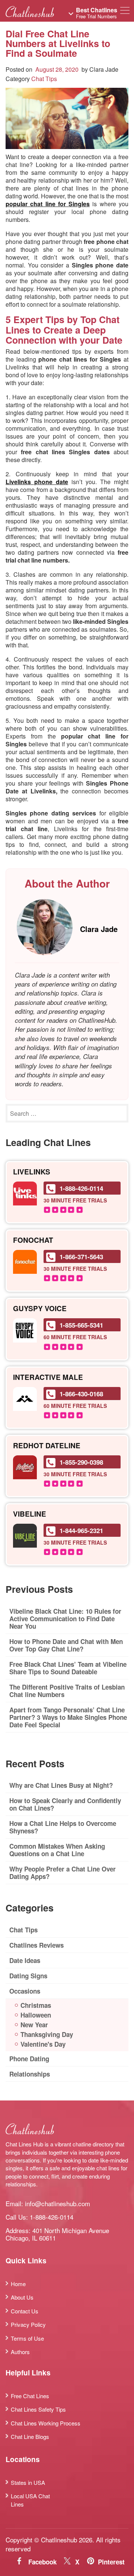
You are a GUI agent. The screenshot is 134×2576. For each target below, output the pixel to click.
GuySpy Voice (40, 1309)
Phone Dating (29, 2059)
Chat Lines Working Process (46, 2423)
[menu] (125, 12)
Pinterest (111, 2562)
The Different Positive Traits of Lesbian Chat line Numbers (67, 1691)
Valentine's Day (43, 2044)
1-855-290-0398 (81, 1462)
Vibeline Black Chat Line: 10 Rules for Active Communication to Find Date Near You (65, 1619)
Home (18, 2284)
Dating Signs (28, 1976)
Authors (20, 2352)
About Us (22, 2297)
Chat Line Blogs (30, 2436)
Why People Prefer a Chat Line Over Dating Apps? (63, 1873)
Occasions (25, 1991)
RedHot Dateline (47, 1446)
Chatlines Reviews (36, 1945)
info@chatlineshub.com (58, 2203)
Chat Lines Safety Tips (38, 2409)
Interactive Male (48, 1377)
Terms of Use (27, 2338)
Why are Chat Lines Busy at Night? (61, 1785)
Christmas (36, 2005)
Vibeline (30, 1514)
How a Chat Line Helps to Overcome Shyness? (63, 1827)
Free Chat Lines (30, 2396)
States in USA (28, 2482)
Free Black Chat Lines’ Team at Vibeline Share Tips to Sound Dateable (68, 1668)
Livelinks (32, 1172)
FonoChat (33, 1240)
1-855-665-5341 (81, 1325)
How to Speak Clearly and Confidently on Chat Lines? (65, 1804)
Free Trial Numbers (97, 13)
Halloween (36, 2015)
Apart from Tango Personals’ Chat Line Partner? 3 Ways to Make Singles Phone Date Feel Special (68, 1717)
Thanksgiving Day (47, 2034)
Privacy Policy (28, 2324)
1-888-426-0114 (81, 1188)
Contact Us (25, 2311)
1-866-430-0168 (81, 1394)
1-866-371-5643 (81, 1257)
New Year (34, 2025)
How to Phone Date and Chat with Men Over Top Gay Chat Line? (66, 1645)
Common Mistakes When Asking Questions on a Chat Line (57, 1850)
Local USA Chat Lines (30, 2500)
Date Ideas (25, 1960)
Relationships (30, 2074)
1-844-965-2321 (81, 1530)
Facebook (42, 2562)
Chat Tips (44, 79)
